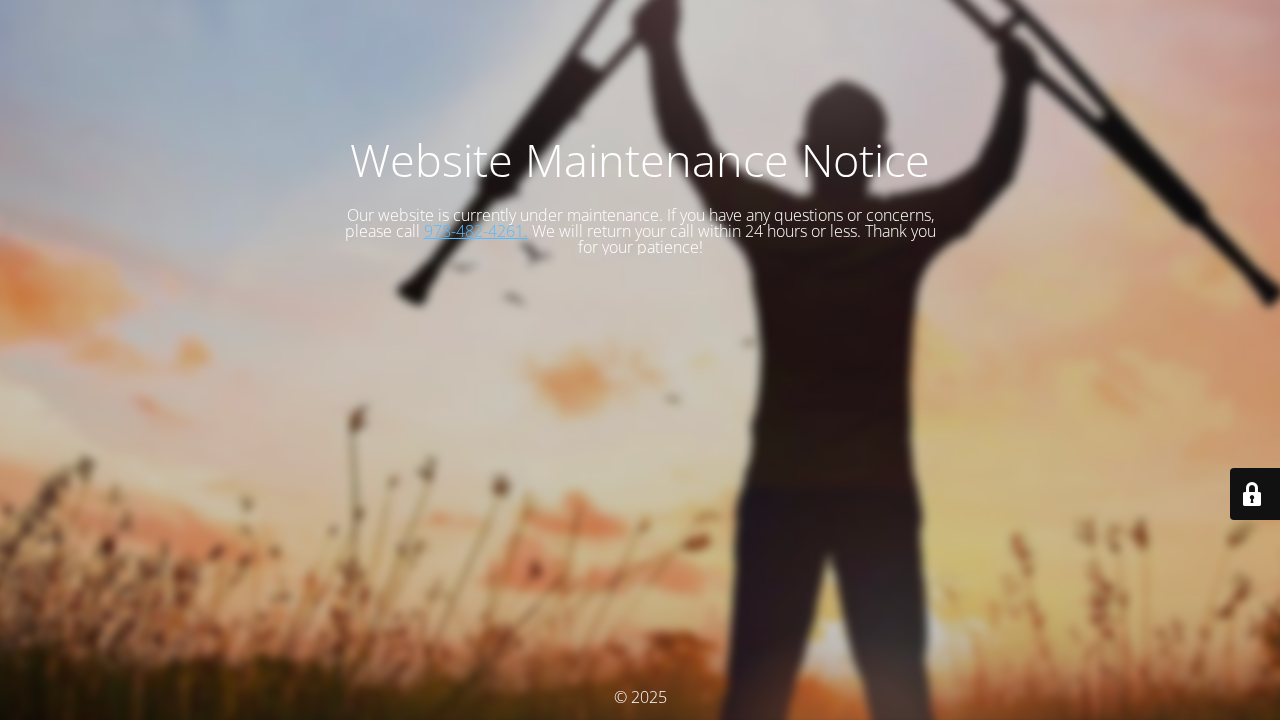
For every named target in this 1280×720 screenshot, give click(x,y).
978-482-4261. (476, 231)
